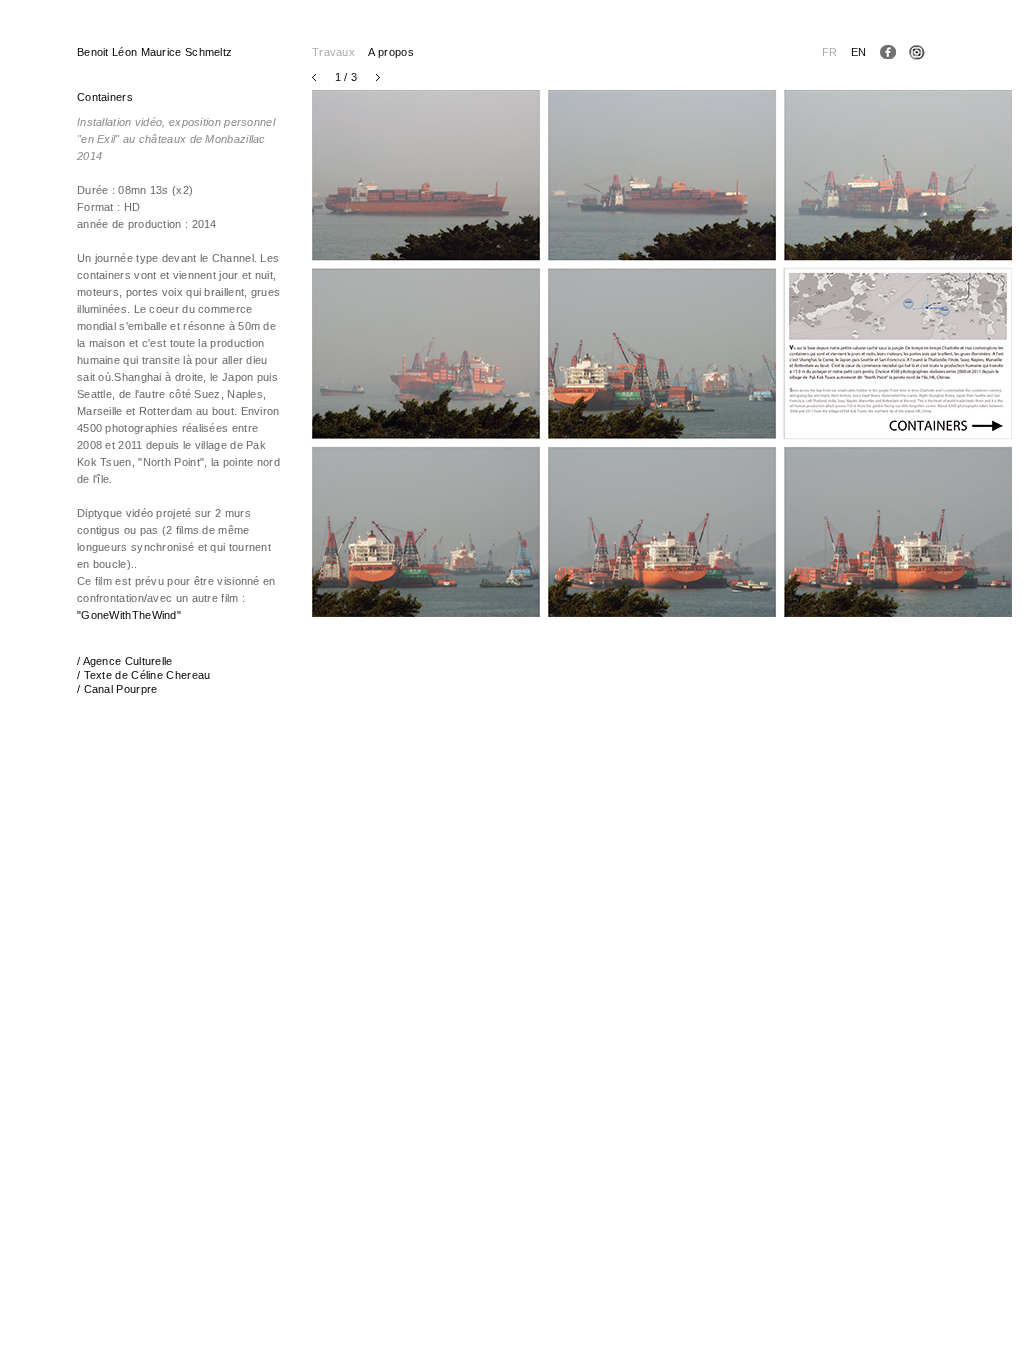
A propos (390, 52)
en (859, 52)
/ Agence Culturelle (125, 661)
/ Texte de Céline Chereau (144, 675)
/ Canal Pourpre (117, 689)
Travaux (333, 52)
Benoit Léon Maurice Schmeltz (154, 52)
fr (830, 52)
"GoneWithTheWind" (129, 615)
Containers (105, 97)
